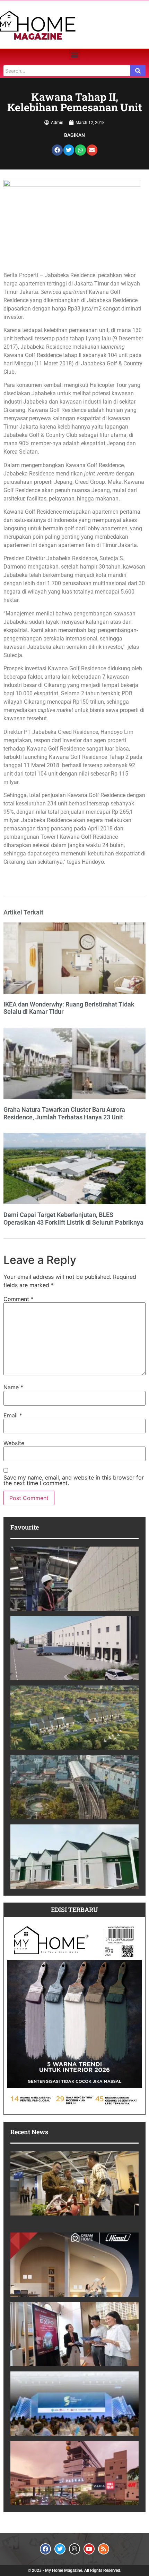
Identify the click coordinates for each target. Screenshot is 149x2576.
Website (14, 1443)
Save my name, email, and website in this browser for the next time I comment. (74, 1480)
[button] (75, 54)
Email (13, 1415)
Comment (19, 1299)
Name (13, 1387)
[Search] (138, 71)
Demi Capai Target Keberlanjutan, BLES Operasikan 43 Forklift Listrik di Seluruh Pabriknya (73, 1219)
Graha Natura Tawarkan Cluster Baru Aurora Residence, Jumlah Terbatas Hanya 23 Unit (64, 1113)
